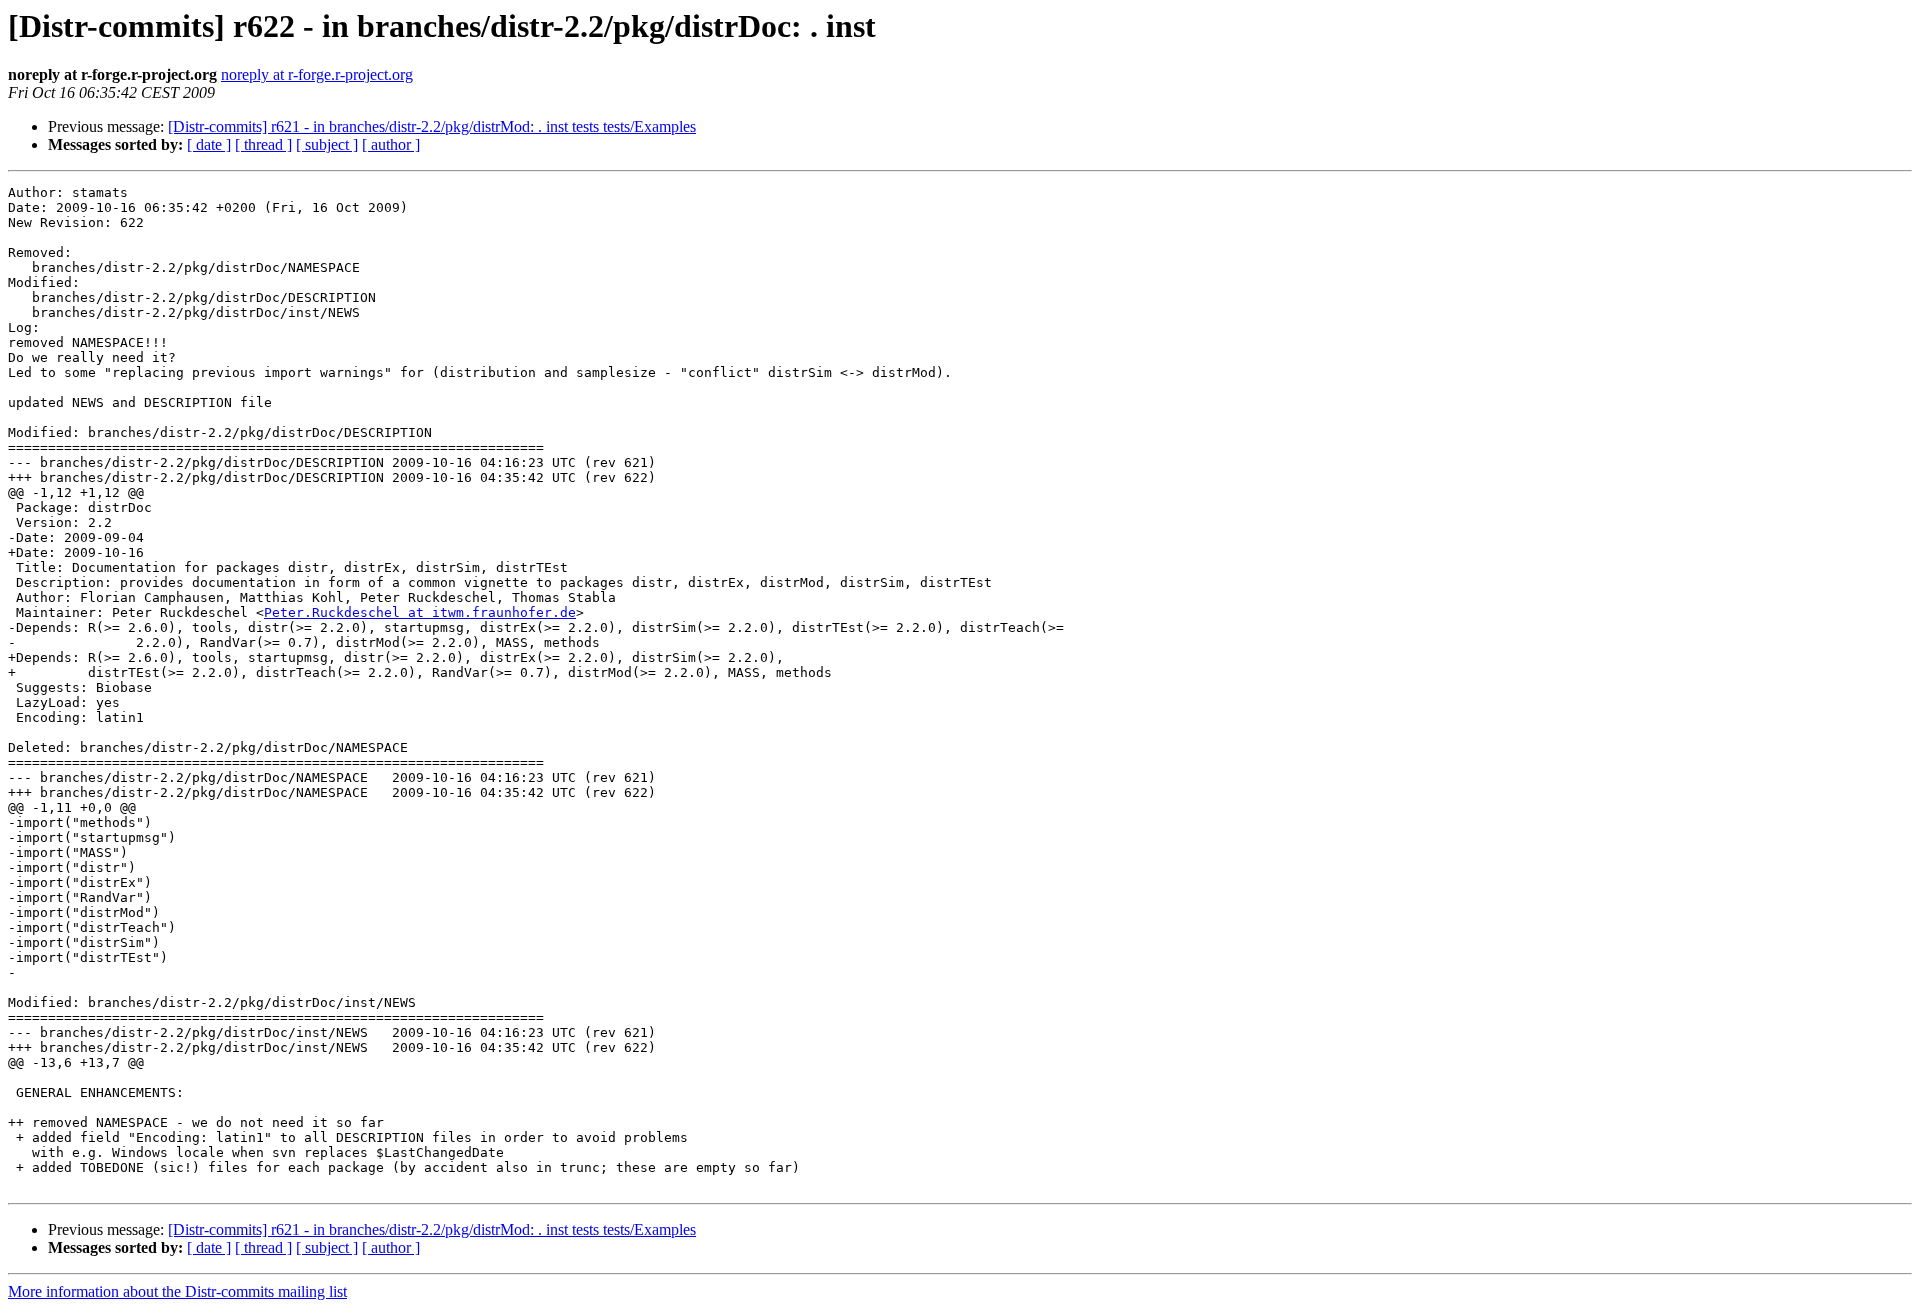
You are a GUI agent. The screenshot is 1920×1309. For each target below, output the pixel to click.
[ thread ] (263, 144)
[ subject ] (327, 144)
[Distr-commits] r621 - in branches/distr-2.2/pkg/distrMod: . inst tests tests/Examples (432, 126)
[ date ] (209, 144)
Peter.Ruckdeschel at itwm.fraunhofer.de (420, 612)
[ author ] (391, 144)
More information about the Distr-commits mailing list (177, 1291)
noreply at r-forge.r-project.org (317, 74)
